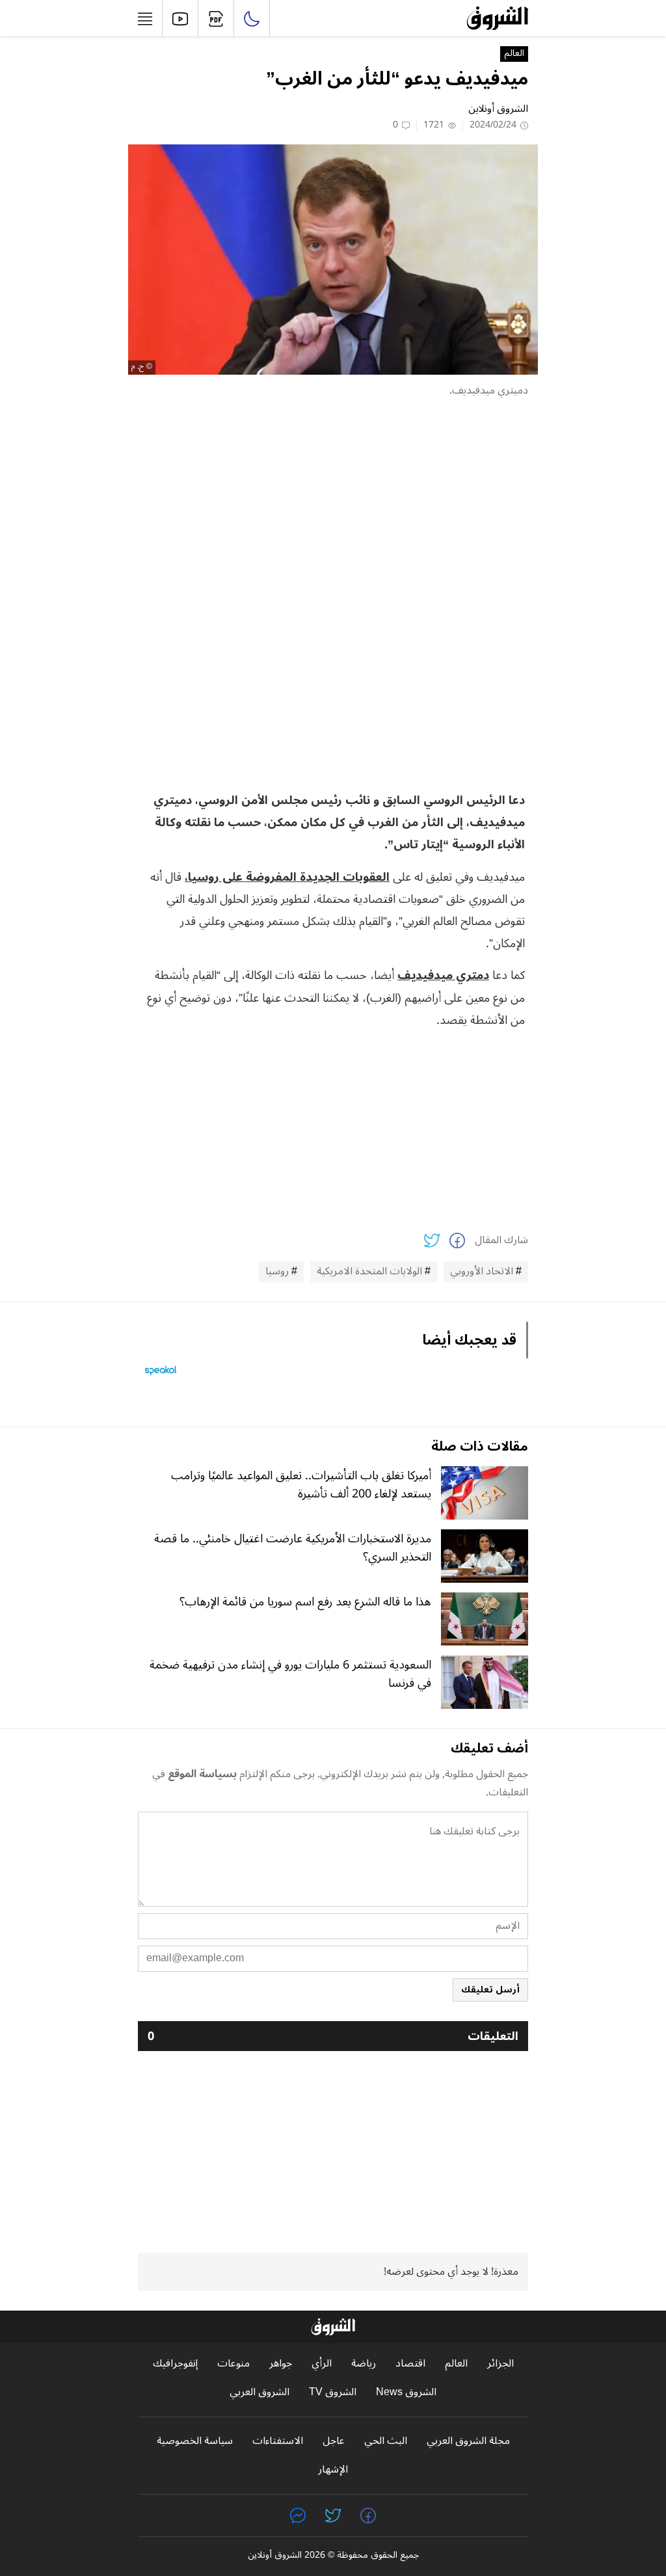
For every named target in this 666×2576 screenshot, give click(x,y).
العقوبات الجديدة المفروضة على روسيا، (287, 877)
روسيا (277, 1272)
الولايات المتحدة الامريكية (369, 1272)
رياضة (364, 2364)
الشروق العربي (260, 2392)
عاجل (334, 2441)
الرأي (322, 2364)
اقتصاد (410, 2364)
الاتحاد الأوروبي (482, 1272)
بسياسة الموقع (202, 1774)
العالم (514, 54)
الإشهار (333, 2470)
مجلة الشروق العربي (468, 2441)
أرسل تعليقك (490, 1990)
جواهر (281, 2364)
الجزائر (500, 2364)
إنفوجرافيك (175, 2364)
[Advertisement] (333, 501)
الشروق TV (333, 2392)
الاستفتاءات (278, 2441)
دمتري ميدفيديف (443, 975)
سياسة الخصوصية (195, 2441)
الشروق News (406, 2392)
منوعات (233, 2364)
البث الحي (386, 2441)
